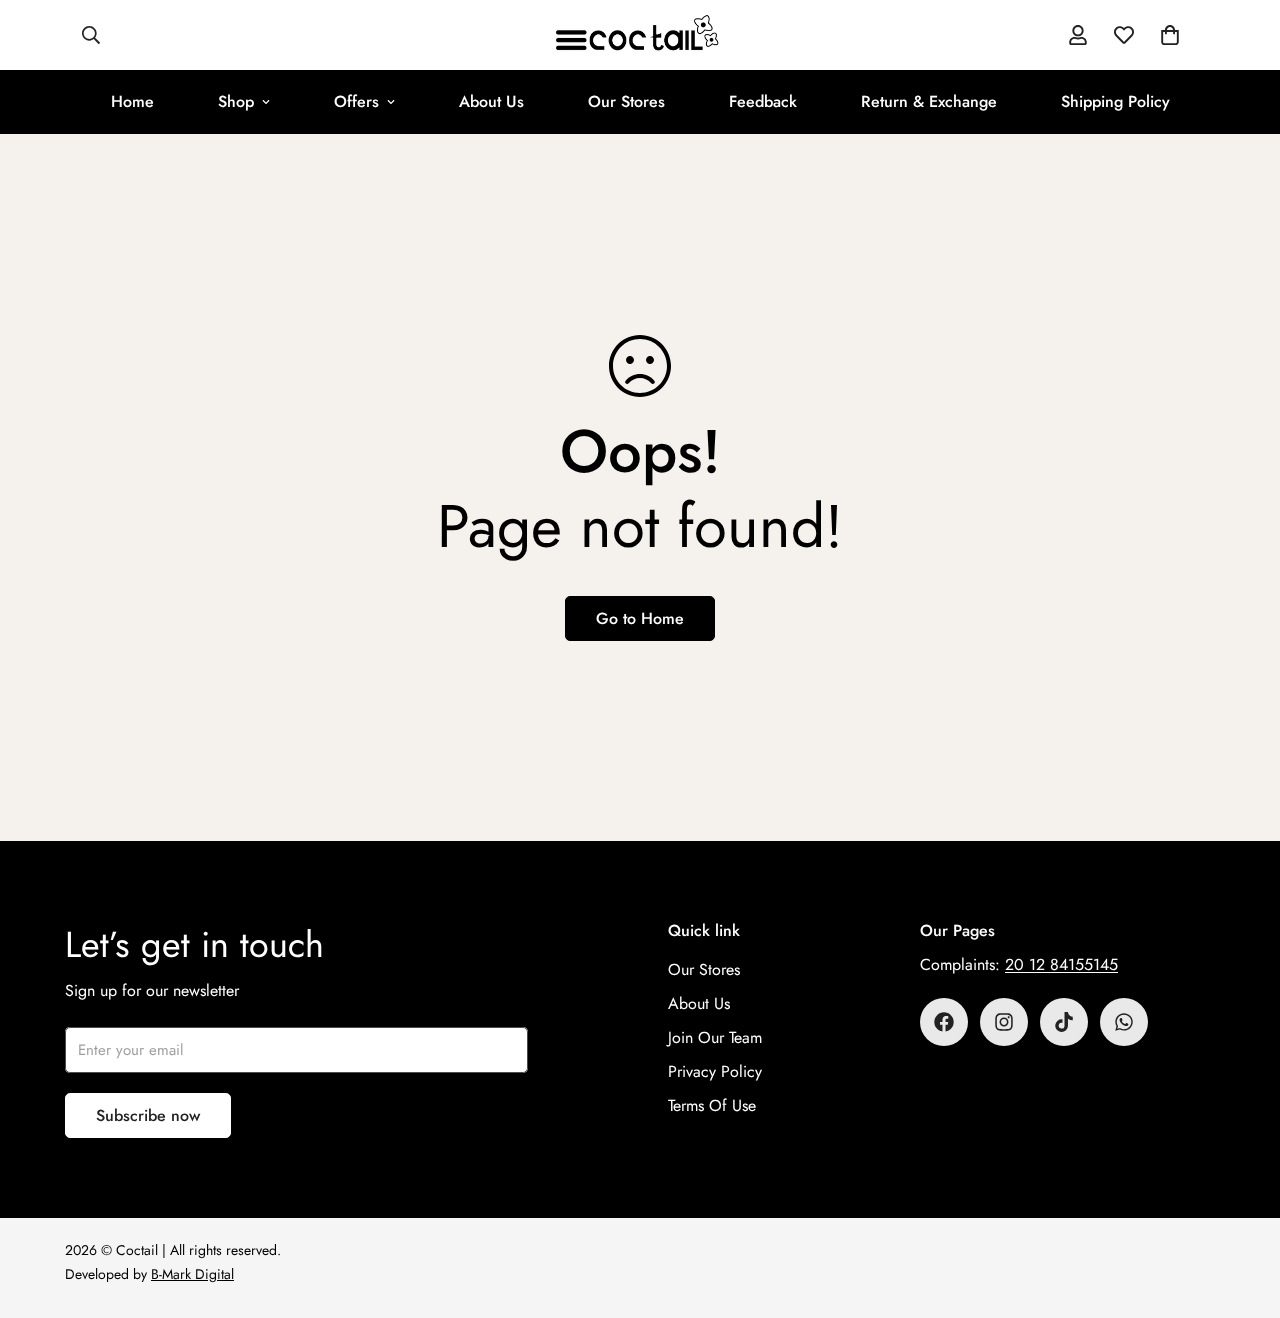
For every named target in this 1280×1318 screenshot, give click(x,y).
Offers (356, 101)
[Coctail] (640, 35)
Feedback (763, 101)
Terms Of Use (712, 1105)
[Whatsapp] (1124, 1022)
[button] (1170, 35)
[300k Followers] (944, 1022)
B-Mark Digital (192, 1274)
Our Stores (626, 101)
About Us (491, 101)
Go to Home (640, 618)
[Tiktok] (1064, 1022)
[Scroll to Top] (1241, 1209)
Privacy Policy (715, 1071)
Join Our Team (715, 1037)
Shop (236, 101)
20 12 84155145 (1061, 964)
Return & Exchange (929, 101)
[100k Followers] (1004, 1022)
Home (132, 101)
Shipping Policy (1115, 101)
